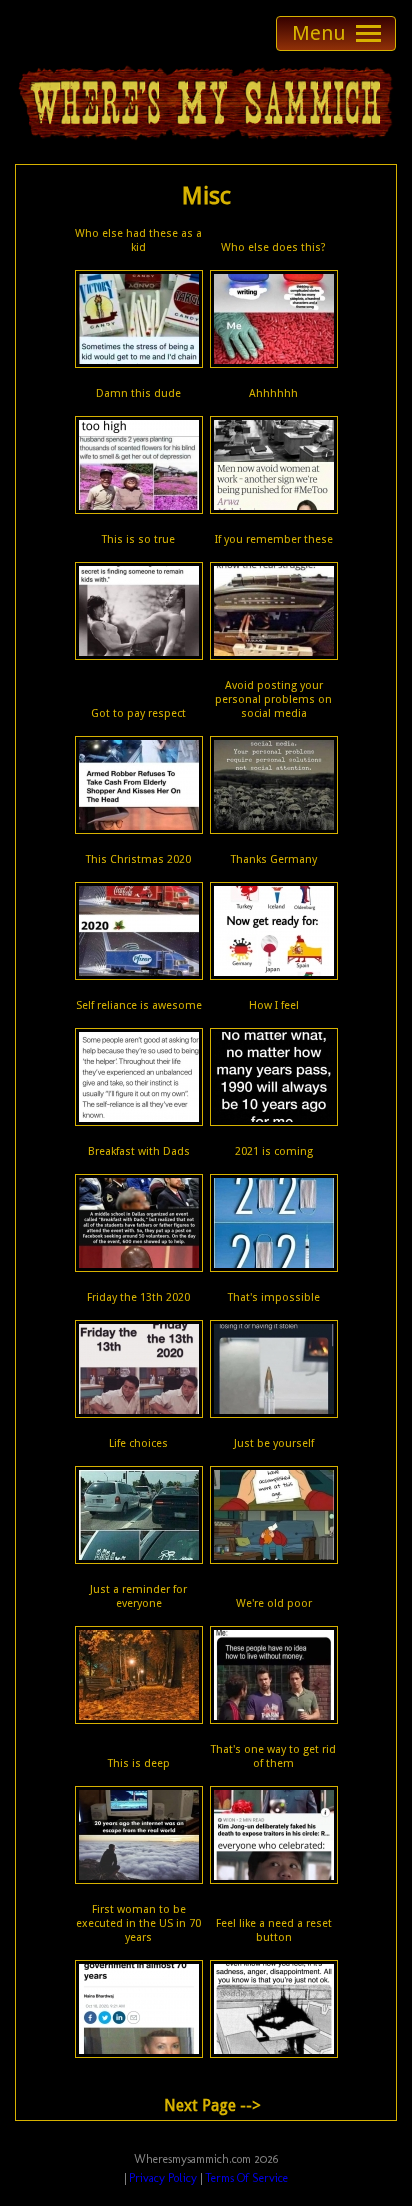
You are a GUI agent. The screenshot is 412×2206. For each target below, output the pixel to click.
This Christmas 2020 (138, 859)
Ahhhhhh (273, 393)
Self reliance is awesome (139, 1005)
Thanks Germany (274, 859)
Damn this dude (138, 393)
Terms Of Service (246, 2178)
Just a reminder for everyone (138, 1596)
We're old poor (274, 1603)
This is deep (139, 1763)
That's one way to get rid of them (273, 1756)
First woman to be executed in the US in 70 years (138, 1923)
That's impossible (274, 1297)
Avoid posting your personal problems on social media (273, 699)
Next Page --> (212, 2105)
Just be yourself (274, 1443)
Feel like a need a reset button (274, 1930)
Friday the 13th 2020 (138, 1297)
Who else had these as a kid (138, 240)
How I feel (274, 1005)
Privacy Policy (163, 2178)
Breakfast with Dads (139, 1151)
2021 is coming (274, 1151)
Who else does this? (273, 247)
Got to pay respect (138, 713)
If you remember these (274, 539)
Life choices (138, 1443)
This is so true (138, 539)
